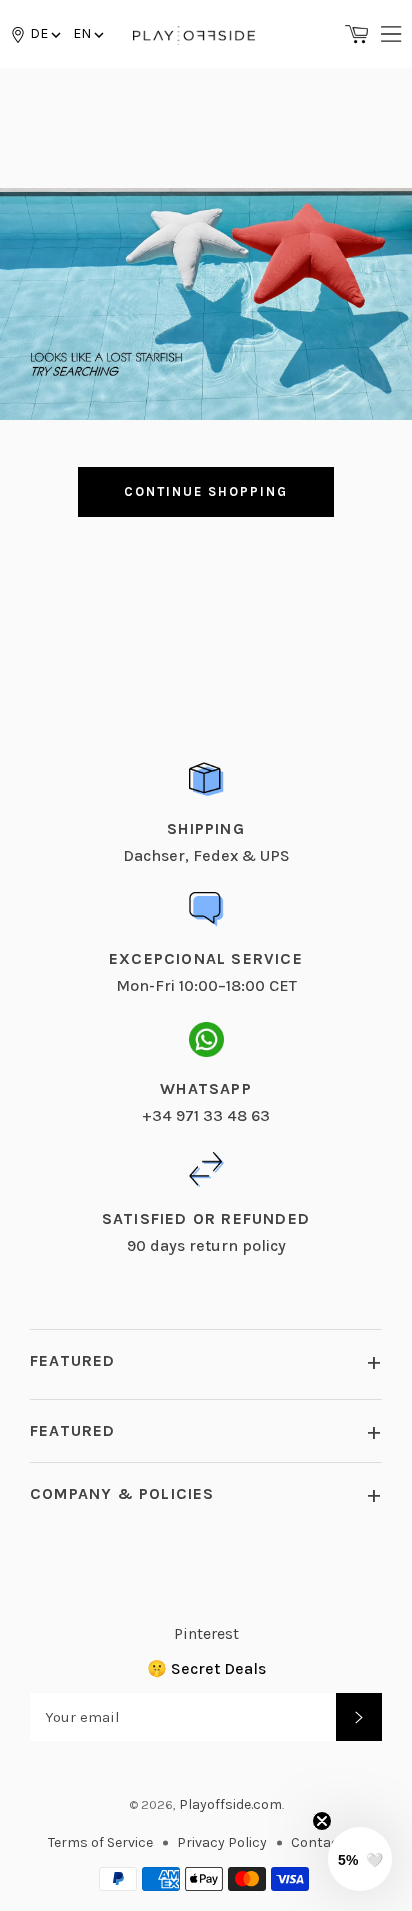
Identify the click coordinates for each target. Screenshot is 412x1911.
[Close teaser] (322, 1821)
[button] (87, 33)
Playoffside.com (230, 1804)
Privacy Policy (222, 1842)
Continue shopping (205, 491)
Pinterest (206, 1633)
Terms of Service (100, 1842)
